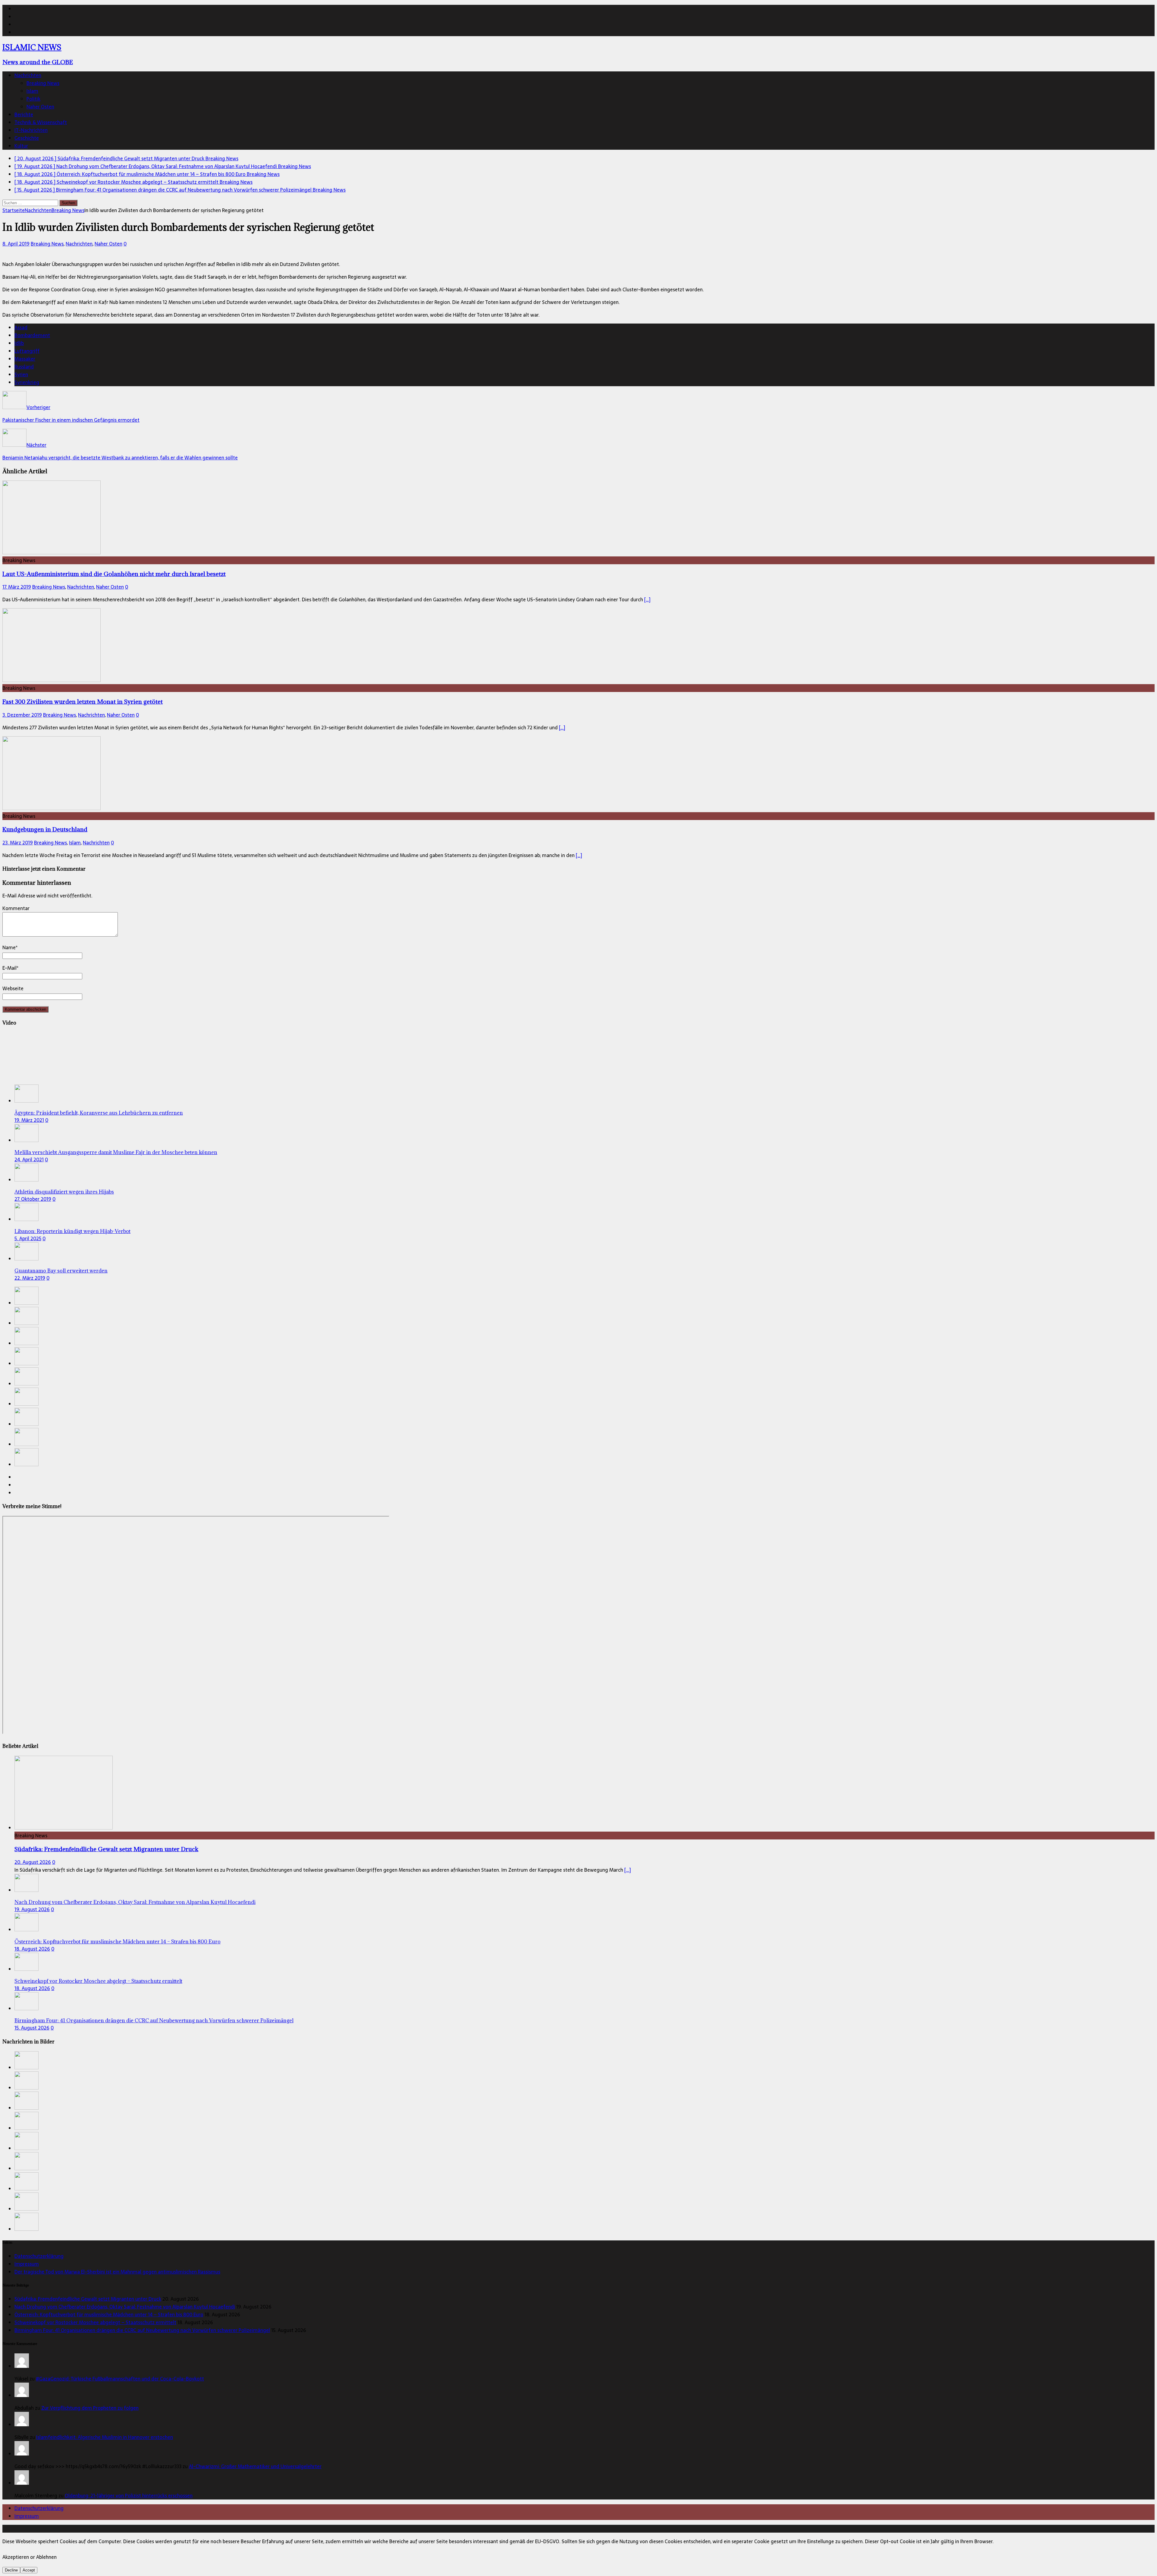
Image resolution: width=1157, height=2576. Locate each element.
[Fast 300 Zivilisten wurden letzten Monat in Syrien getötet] (52, 680)
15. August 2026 (32, 2028)
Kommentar (16, 908)
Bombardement (32, 335)
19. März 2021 (29, 1120)
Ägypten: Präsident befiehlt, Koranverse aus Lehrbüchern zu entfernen (99, 1113)
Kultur (21, 146)
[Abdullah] (22, 2395)
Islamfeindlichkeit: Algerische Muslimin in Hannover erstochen (105, 2437)
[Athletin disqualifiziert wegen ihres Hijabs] (27, 1180)
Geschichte (27, 138)
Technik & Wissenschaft (41, 122)
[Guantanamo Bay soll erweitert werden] (27, 1259)
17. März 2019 (17, 587)
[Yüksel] (22, 2366)
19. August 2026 (32, 1909)
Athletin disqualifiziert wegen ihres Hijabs (64, 1192)
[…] (647, 599)
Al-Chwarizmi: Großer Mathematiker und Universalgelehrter (255, 2466)
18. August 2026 (32, 1949)
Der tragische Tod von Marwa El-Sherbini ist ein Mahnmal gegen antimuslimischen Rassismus (117, 2272)
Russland (24, 367)
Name (9, 947)
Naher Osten (40, 107)
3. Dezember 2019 (22, 715)
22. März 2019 (30, 1278)
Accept (29, 2570)
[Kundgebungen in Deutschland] (52, 808)
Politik (33, 99)
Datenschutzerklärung (39, 2256)
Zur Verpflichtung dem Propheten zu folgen (90, 2408)
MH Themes (141, 2529)
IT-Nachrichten (31, 130)
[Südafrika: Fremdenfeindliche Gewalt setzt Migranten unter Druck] (27, 1303)
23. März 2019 (18, 843)
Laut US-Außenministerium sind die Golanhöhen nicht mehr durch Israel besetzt (114, 574)
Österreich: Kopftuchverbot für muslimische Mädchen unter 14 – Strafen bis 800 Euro (118, 1942)
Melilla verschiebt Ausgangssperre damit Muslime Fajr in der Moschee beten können (116, 1152)
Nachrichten (28, 75)
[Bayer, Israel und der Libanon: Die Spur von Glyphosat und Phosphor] (27, 1424)
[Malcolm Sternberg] (22, 2483)
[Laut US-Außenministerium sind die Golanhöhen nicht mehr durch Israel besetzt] (52, 552)
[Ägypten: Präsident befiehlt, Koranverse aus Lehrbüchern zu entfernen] (27, 1101)
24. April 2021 (29, 1160)
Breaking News (43, 83)
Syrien (21, 374)
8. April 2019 (16, 244)
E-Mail (9, 968)
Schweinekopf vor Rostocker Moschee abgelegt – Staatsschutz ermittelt (98, 1981)
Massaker (25, 359)
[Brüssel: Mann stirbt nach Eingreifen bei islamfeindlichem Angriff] (27, 1464)
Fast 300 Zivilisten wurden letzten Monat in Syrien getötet (83, 701)
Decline (11, 2570)
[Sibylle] (22, 2424)
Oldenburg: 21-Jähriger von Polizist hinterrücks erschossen (129, 2496)
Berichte (24, 114)
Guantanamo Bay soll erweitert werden (61, 1271)
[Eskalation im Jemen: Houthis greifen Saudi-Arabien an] (27, 1444)
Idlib (19, 343)
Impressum (27, 2264)
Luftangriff (27, 351)
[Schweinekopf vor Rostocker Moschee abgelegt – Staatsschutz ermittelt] (27, 1363)
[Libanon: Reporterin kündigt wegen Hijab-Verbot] (27, 1219)
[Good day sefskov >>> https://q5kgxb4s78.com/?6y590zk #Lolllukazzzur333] (22, 2454)
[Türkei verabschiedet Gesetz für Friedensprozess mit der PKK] (27, 1404)
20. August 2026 (33, 1862)
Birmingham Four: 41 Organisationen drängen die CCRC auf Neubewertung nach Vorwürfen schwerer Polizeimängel (154, 2020)
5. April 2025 (28, 1238)
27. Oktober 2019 (33, 1199)
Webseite (13, 988)
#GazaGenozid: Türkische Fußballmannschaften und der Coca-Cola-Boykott (120, 2379)
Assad (21, 327)
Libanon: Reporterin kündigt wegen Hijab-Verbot (72, 1231)
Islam (32, 91)
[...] (628, 1870)
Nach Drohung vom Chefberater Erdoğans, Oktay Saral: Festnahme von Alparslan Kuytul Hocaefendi (135, 1902)
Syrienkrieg (27, 382)
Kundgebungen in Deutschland (45, 829)
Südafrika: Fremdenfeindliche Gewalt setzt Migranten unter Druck (106, 1849)
